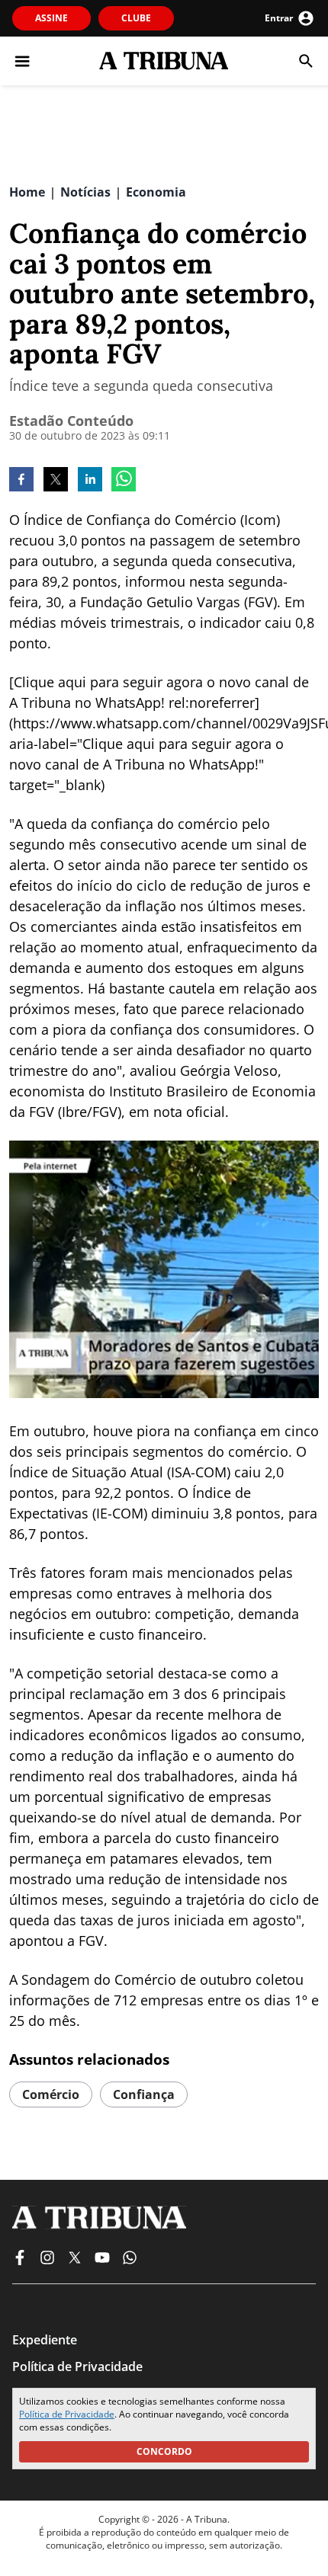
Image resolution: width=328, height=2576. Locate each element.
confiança (144, 2094)
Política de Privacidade (67, 2414)
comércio (51, 2094)
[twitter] (56, 481)
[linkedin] (90, 481)
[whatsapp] (124, 481)
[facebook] (21, 481)
